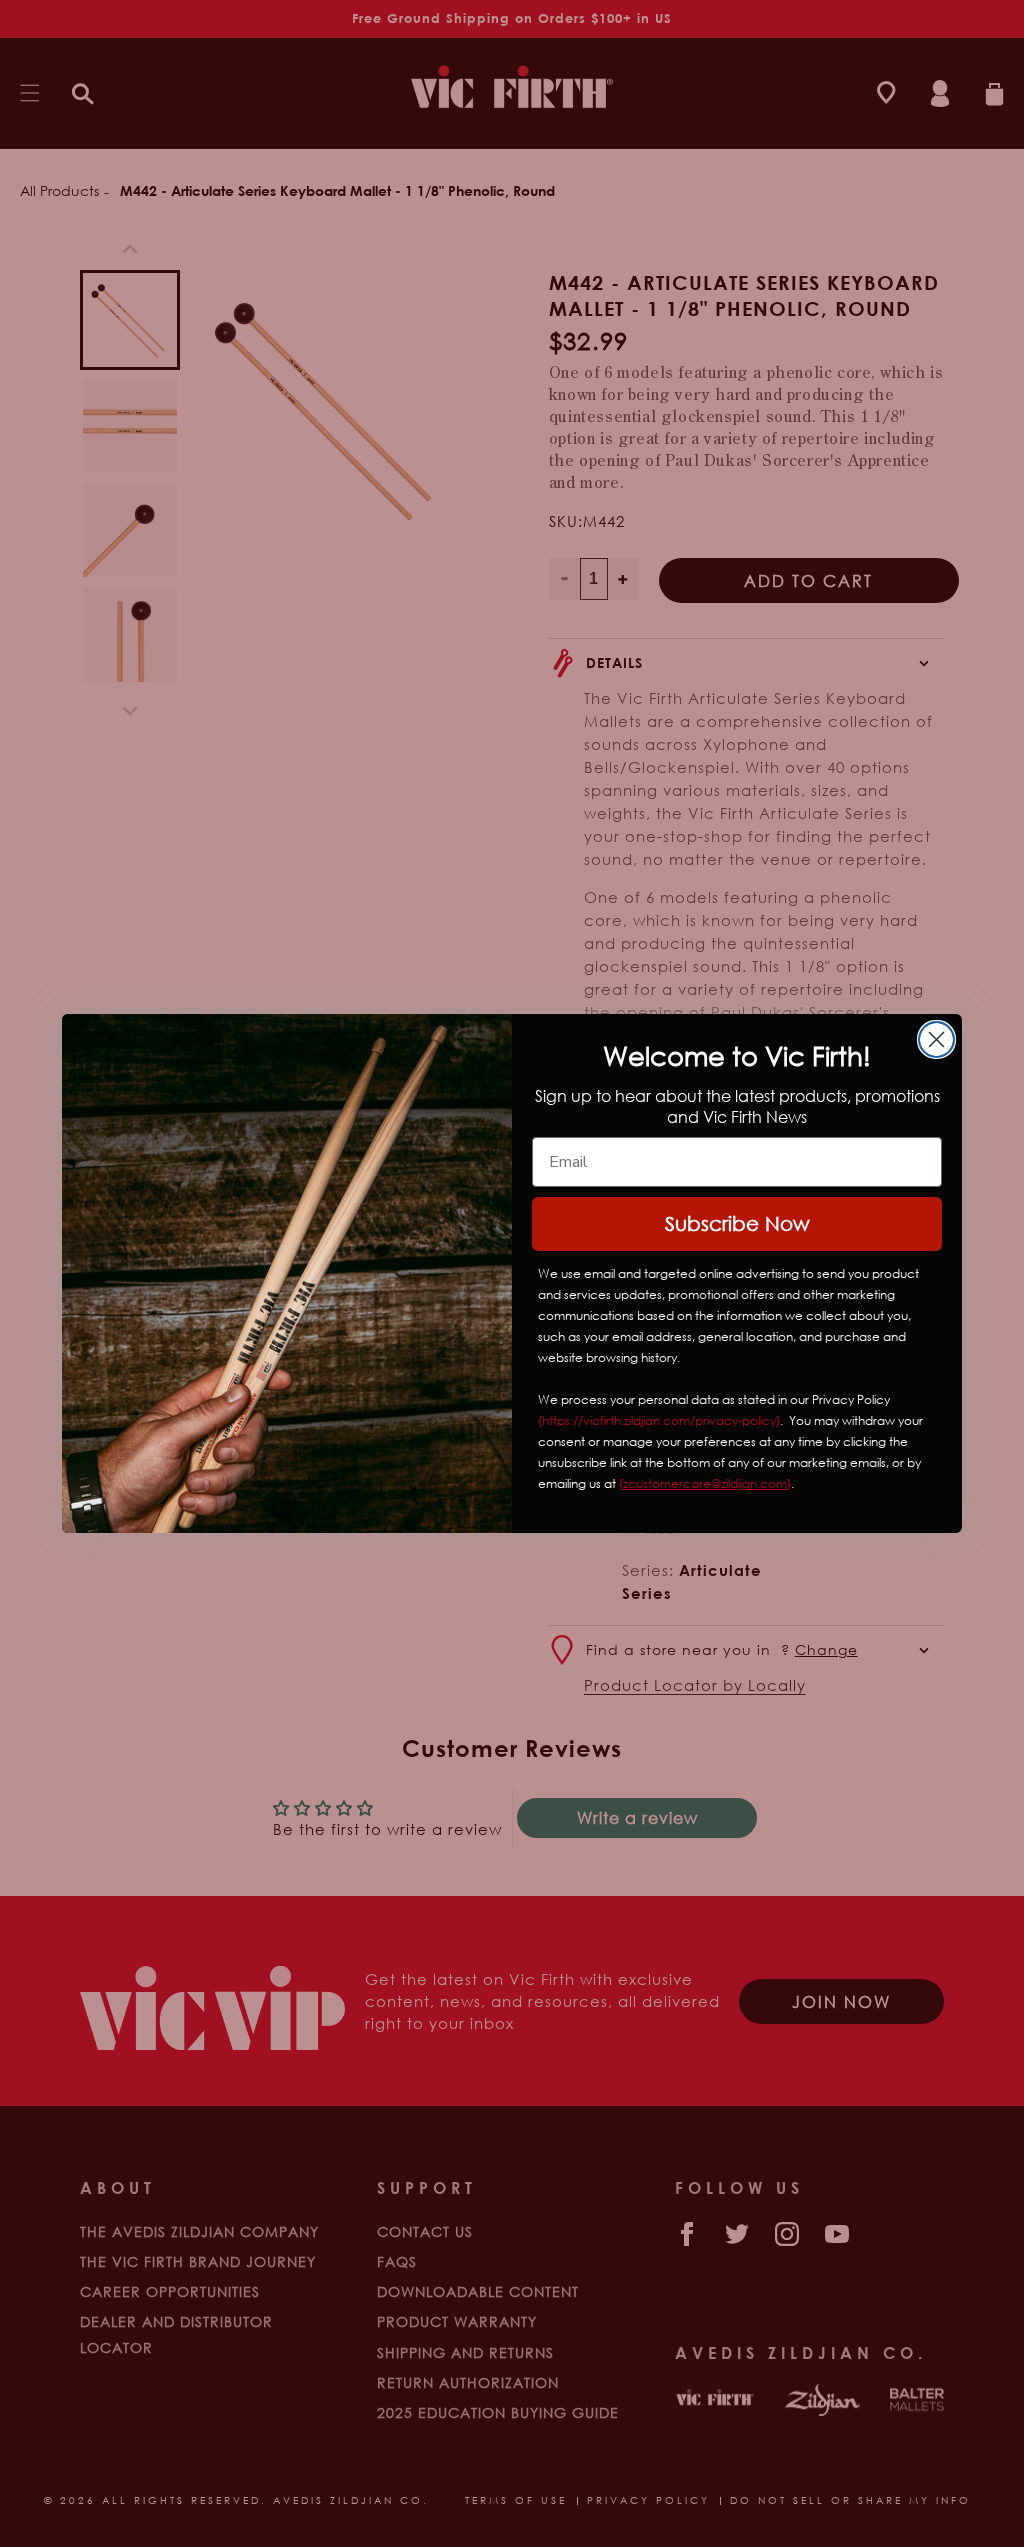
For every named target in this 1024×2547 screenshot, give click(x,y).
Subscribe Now (737, 1223)
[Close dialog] (936, 1039)
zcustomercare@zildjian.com (705, 1483)
